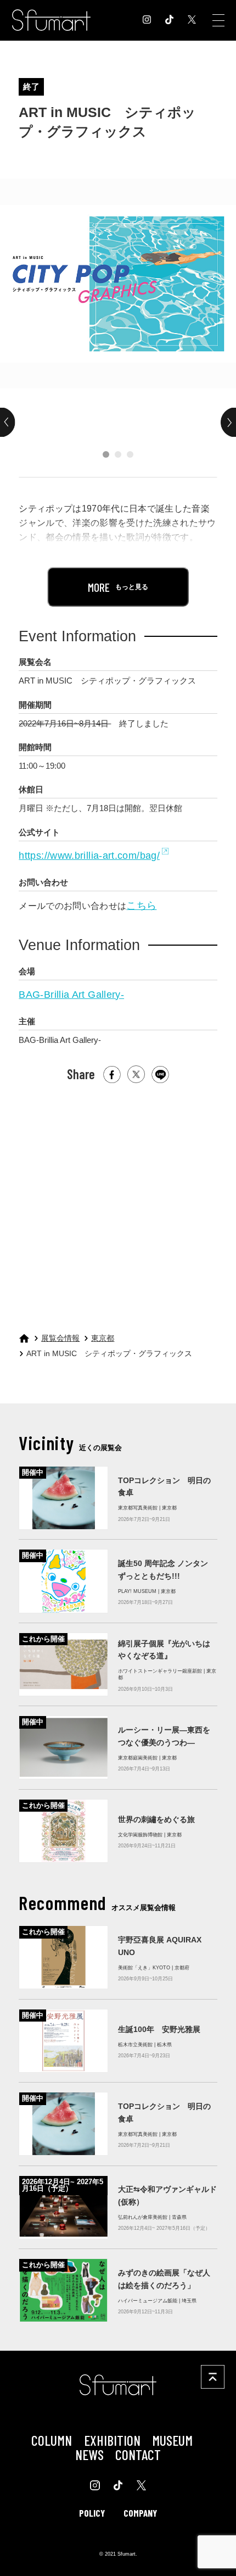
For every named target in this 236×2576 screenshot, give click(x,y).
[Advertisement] (117, 1203)
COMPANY (140, 2513)
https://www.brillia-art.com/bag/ (89, 856)
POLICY (92, 2513)
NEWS (89, 2454)
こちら (141, 906)
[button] (106, 454)
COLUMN (52, 2440)
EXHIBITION (112, 2440)
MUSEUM (172, 2440)
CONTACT (138, 2454)
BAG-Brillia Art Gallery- (71, 995)
